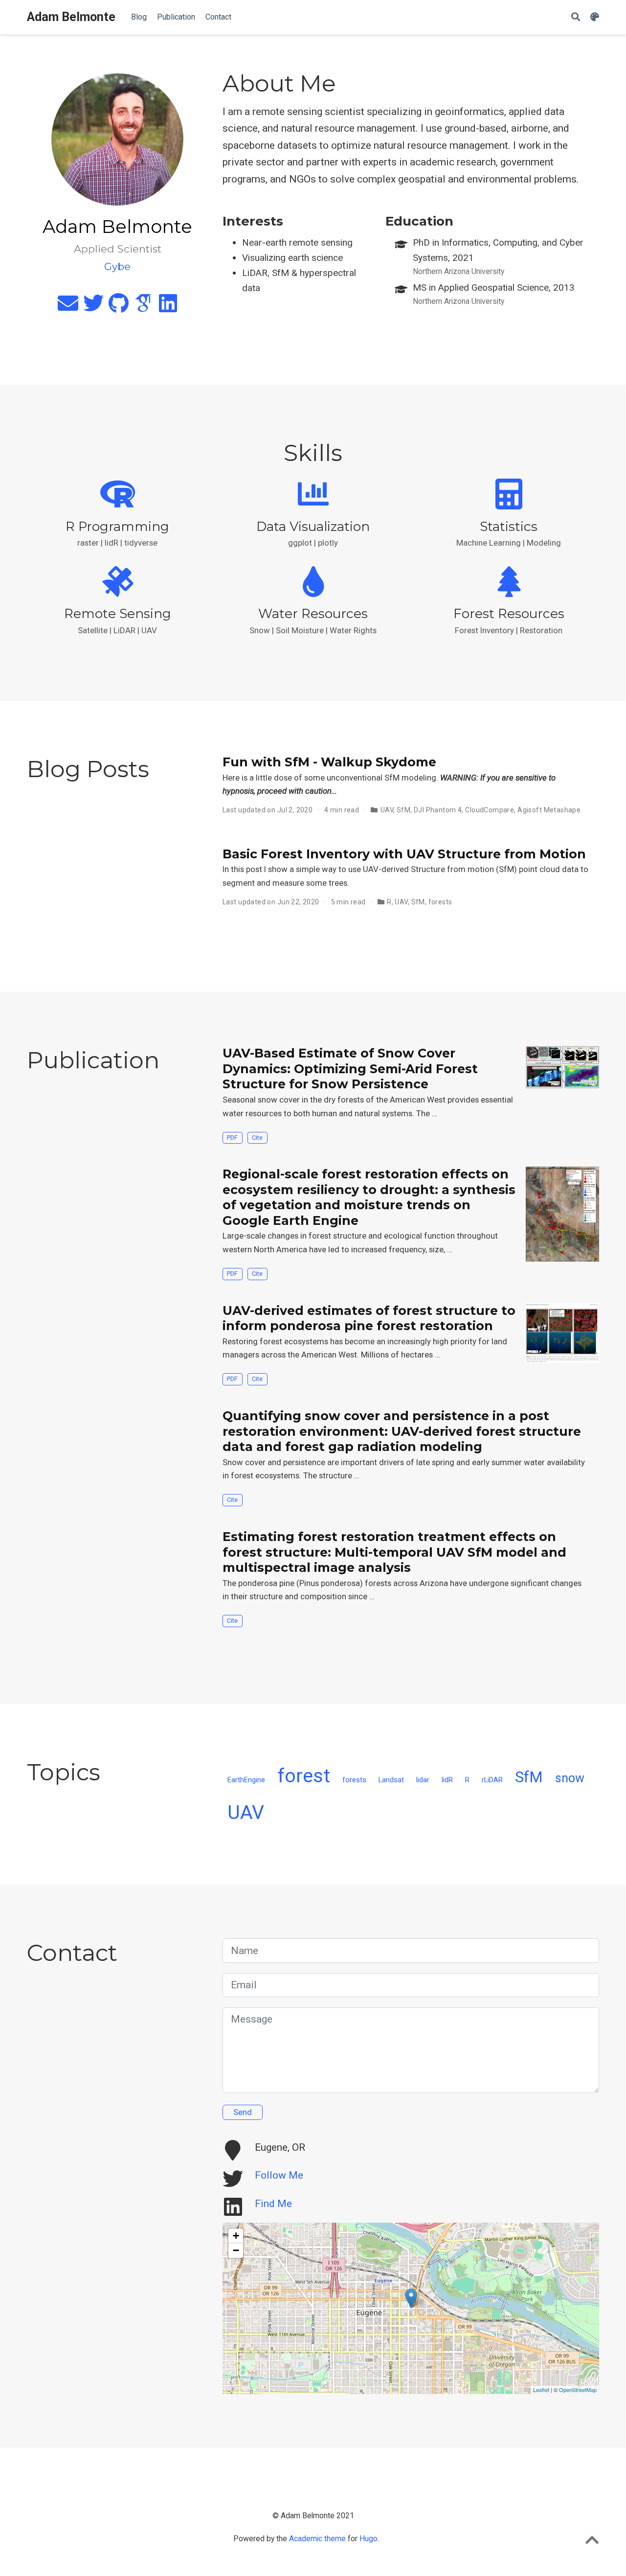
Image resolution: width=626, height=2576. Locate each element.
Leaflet (541, 2390)
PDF (232, 1138)
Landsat (391, 1780)
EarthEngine (246, 1780)
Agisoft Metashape (549, 810)
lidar (423, 1780)
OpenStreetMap (578, 2390)
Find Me (273, 2204)
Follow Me (279, 2175)
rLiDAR (492, 1780)
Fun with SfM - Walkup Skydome (329, 762)
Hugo (369, 2539)
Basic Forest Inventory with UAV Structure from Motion (404, 854)
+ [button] (236, 2236)
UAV (387, 810)
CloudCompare (490, 810)
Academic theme (317, 2539)
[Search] (576, 17)
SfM (403, 810)
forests (440, 902)
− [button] (236, 2250)
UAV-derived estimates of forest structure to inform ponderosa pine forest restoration (369, 1318)
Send (243, 2112)
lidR (447, 1780)
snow (570, 1778)
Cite (257, 1138)
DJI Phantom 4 (438, 810)
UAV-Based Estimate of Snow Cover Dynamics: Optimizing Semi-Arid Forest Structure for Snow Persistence (350, 1069)
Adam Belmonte (71, 17)
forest (304, 1776)
